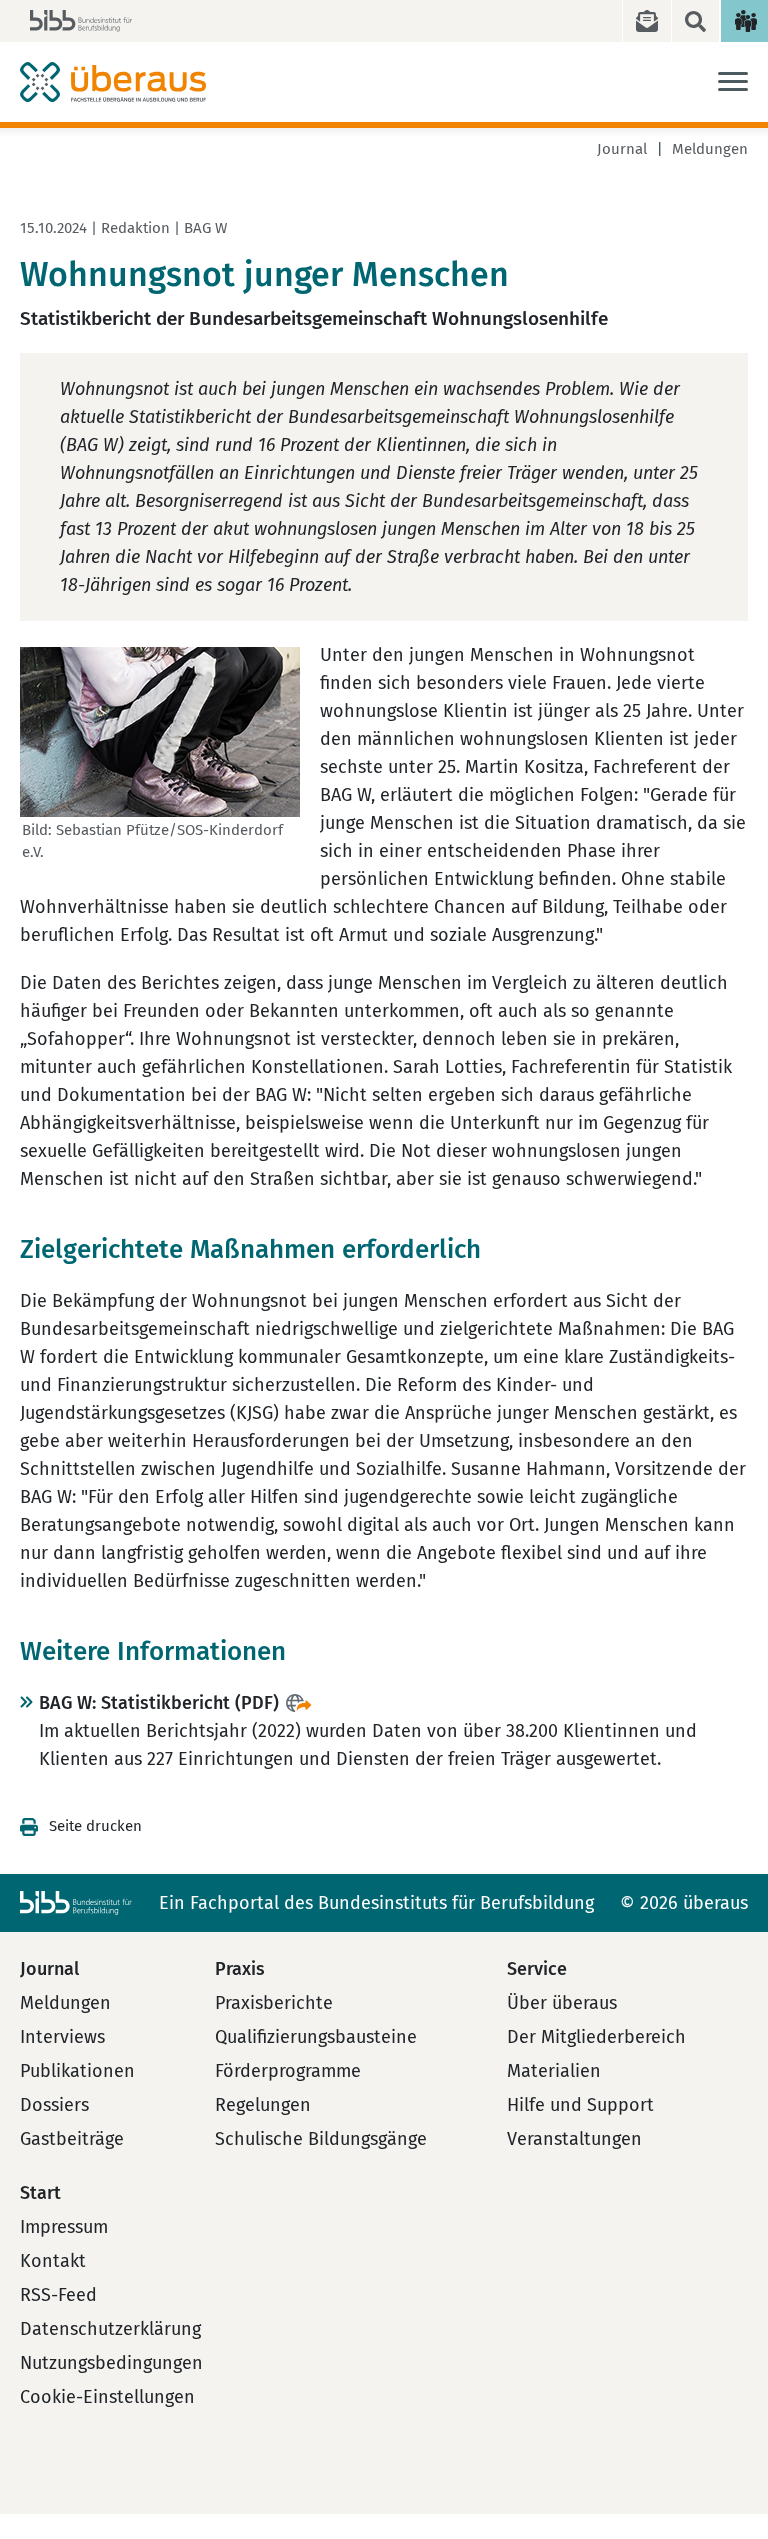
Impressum (64, 2227)
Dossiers (54, 2105)
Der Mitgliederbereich (596, 2037)
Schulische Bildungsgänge (321, 2139)
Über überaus (562, 2003)
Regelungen (263, 2105)
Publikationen (77, 2071)
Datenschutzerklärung (110, 2329)
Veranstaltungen (574, 2139)
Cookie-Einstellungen (107, 2397)
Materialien (554, 2071)
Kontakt (53, 2261)
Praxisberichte (274, 2003)
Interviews (62, 2037)
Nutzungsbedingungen (111, 2363)
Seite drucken (95, 1826)
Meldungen (710, 149)
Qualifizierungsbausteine (316, 2037)
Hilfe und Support (580, 2105)
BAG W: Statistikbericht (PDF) (159, 1703)
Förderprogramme (288, 2071)
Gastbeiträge (72, 2139)
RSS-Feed (58, 2295)
